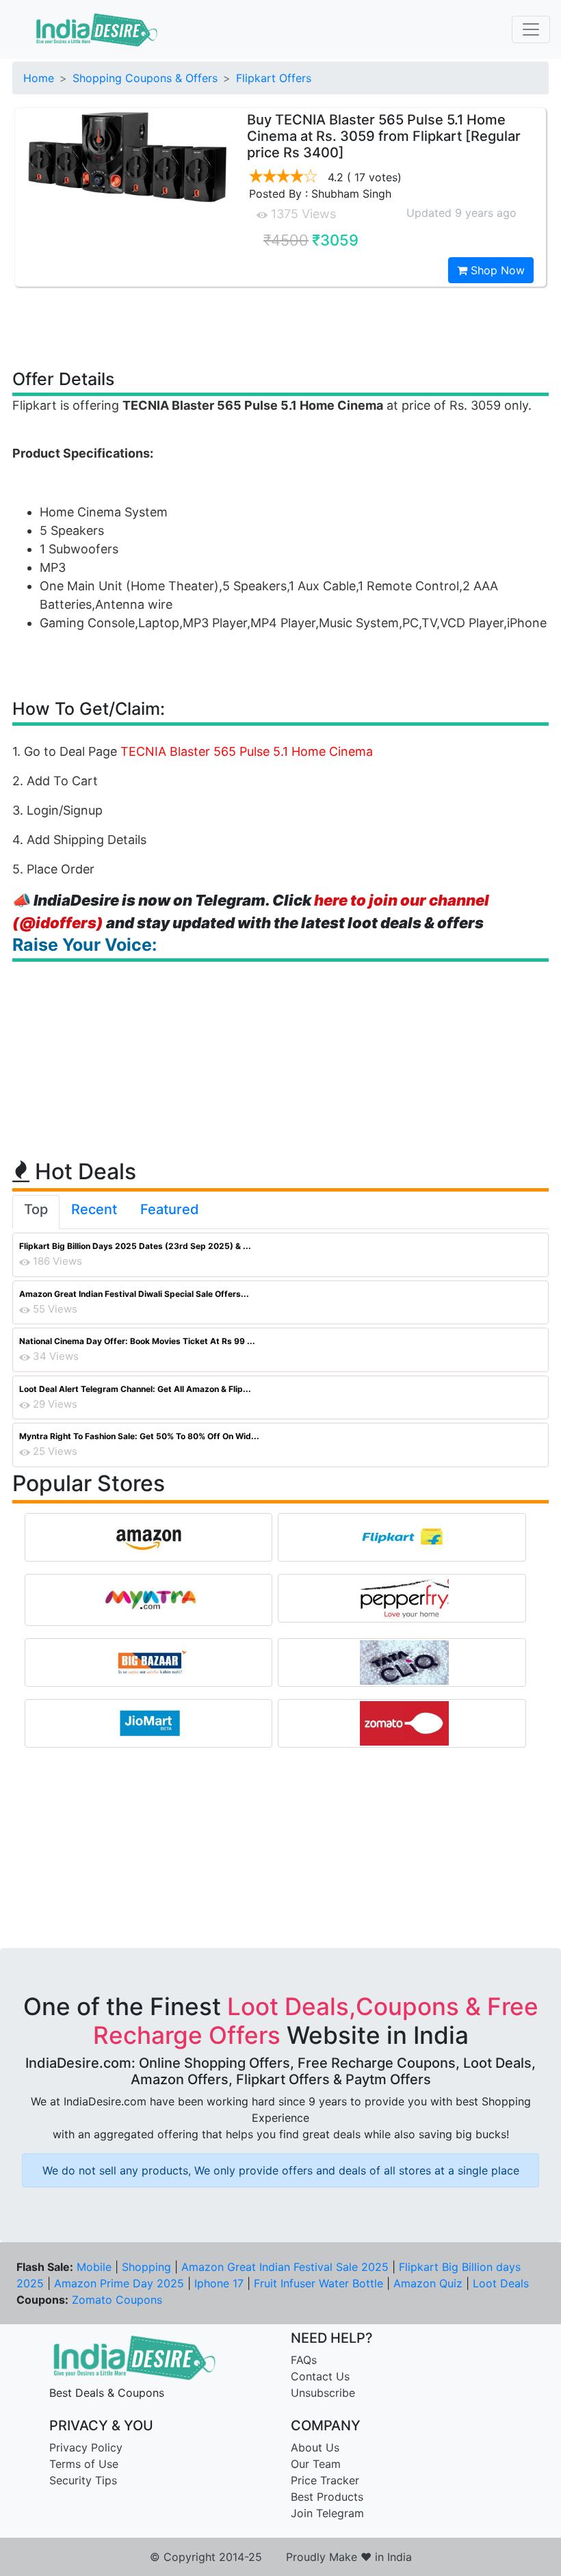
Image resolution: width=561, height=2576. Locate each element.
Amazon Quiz (428, 2283)
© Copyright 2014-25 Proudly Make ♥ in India (281, 2557)
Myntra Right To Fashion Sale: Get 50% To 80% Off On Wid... (139, 1436)
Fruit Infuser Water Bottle (318, 2283)
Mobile (94, 2267)
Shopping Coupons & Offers (145, 78)
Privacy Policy (86, 2447)
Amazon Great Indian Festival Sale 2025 (285, 2267)
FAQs (304, 2360)
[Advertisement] (280, 327)
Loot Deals (501, 2283)
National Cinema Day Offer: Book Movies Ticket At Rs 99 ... (137, 1341)
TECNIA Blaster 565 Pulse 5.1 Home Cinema (247, 751)
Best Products (327, 2497)
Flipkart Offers (274, 78)
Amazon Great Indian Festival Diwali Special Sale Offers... (134, 1294)
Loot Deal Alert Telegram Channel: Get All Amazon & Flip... (135, 1389)
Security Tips (83, 2480)
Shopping (146, 2267)
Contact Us (320, 2376)
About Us (315, 2447)
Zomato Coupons (117, 2300)
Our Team (316, 2464)
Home (39, 78)
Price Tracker (325, 2480)
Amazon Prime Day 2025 (119, 2283)
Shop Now (496, 270)
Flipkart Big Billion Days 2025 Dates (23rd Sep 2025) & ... (135, 1246)
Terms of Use (84, 2464)
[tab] (36, 1212)
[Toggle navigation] (531, 29)
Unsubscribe (323, 2393)
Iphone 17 (219, 2283)
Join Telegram (327, 2513)
